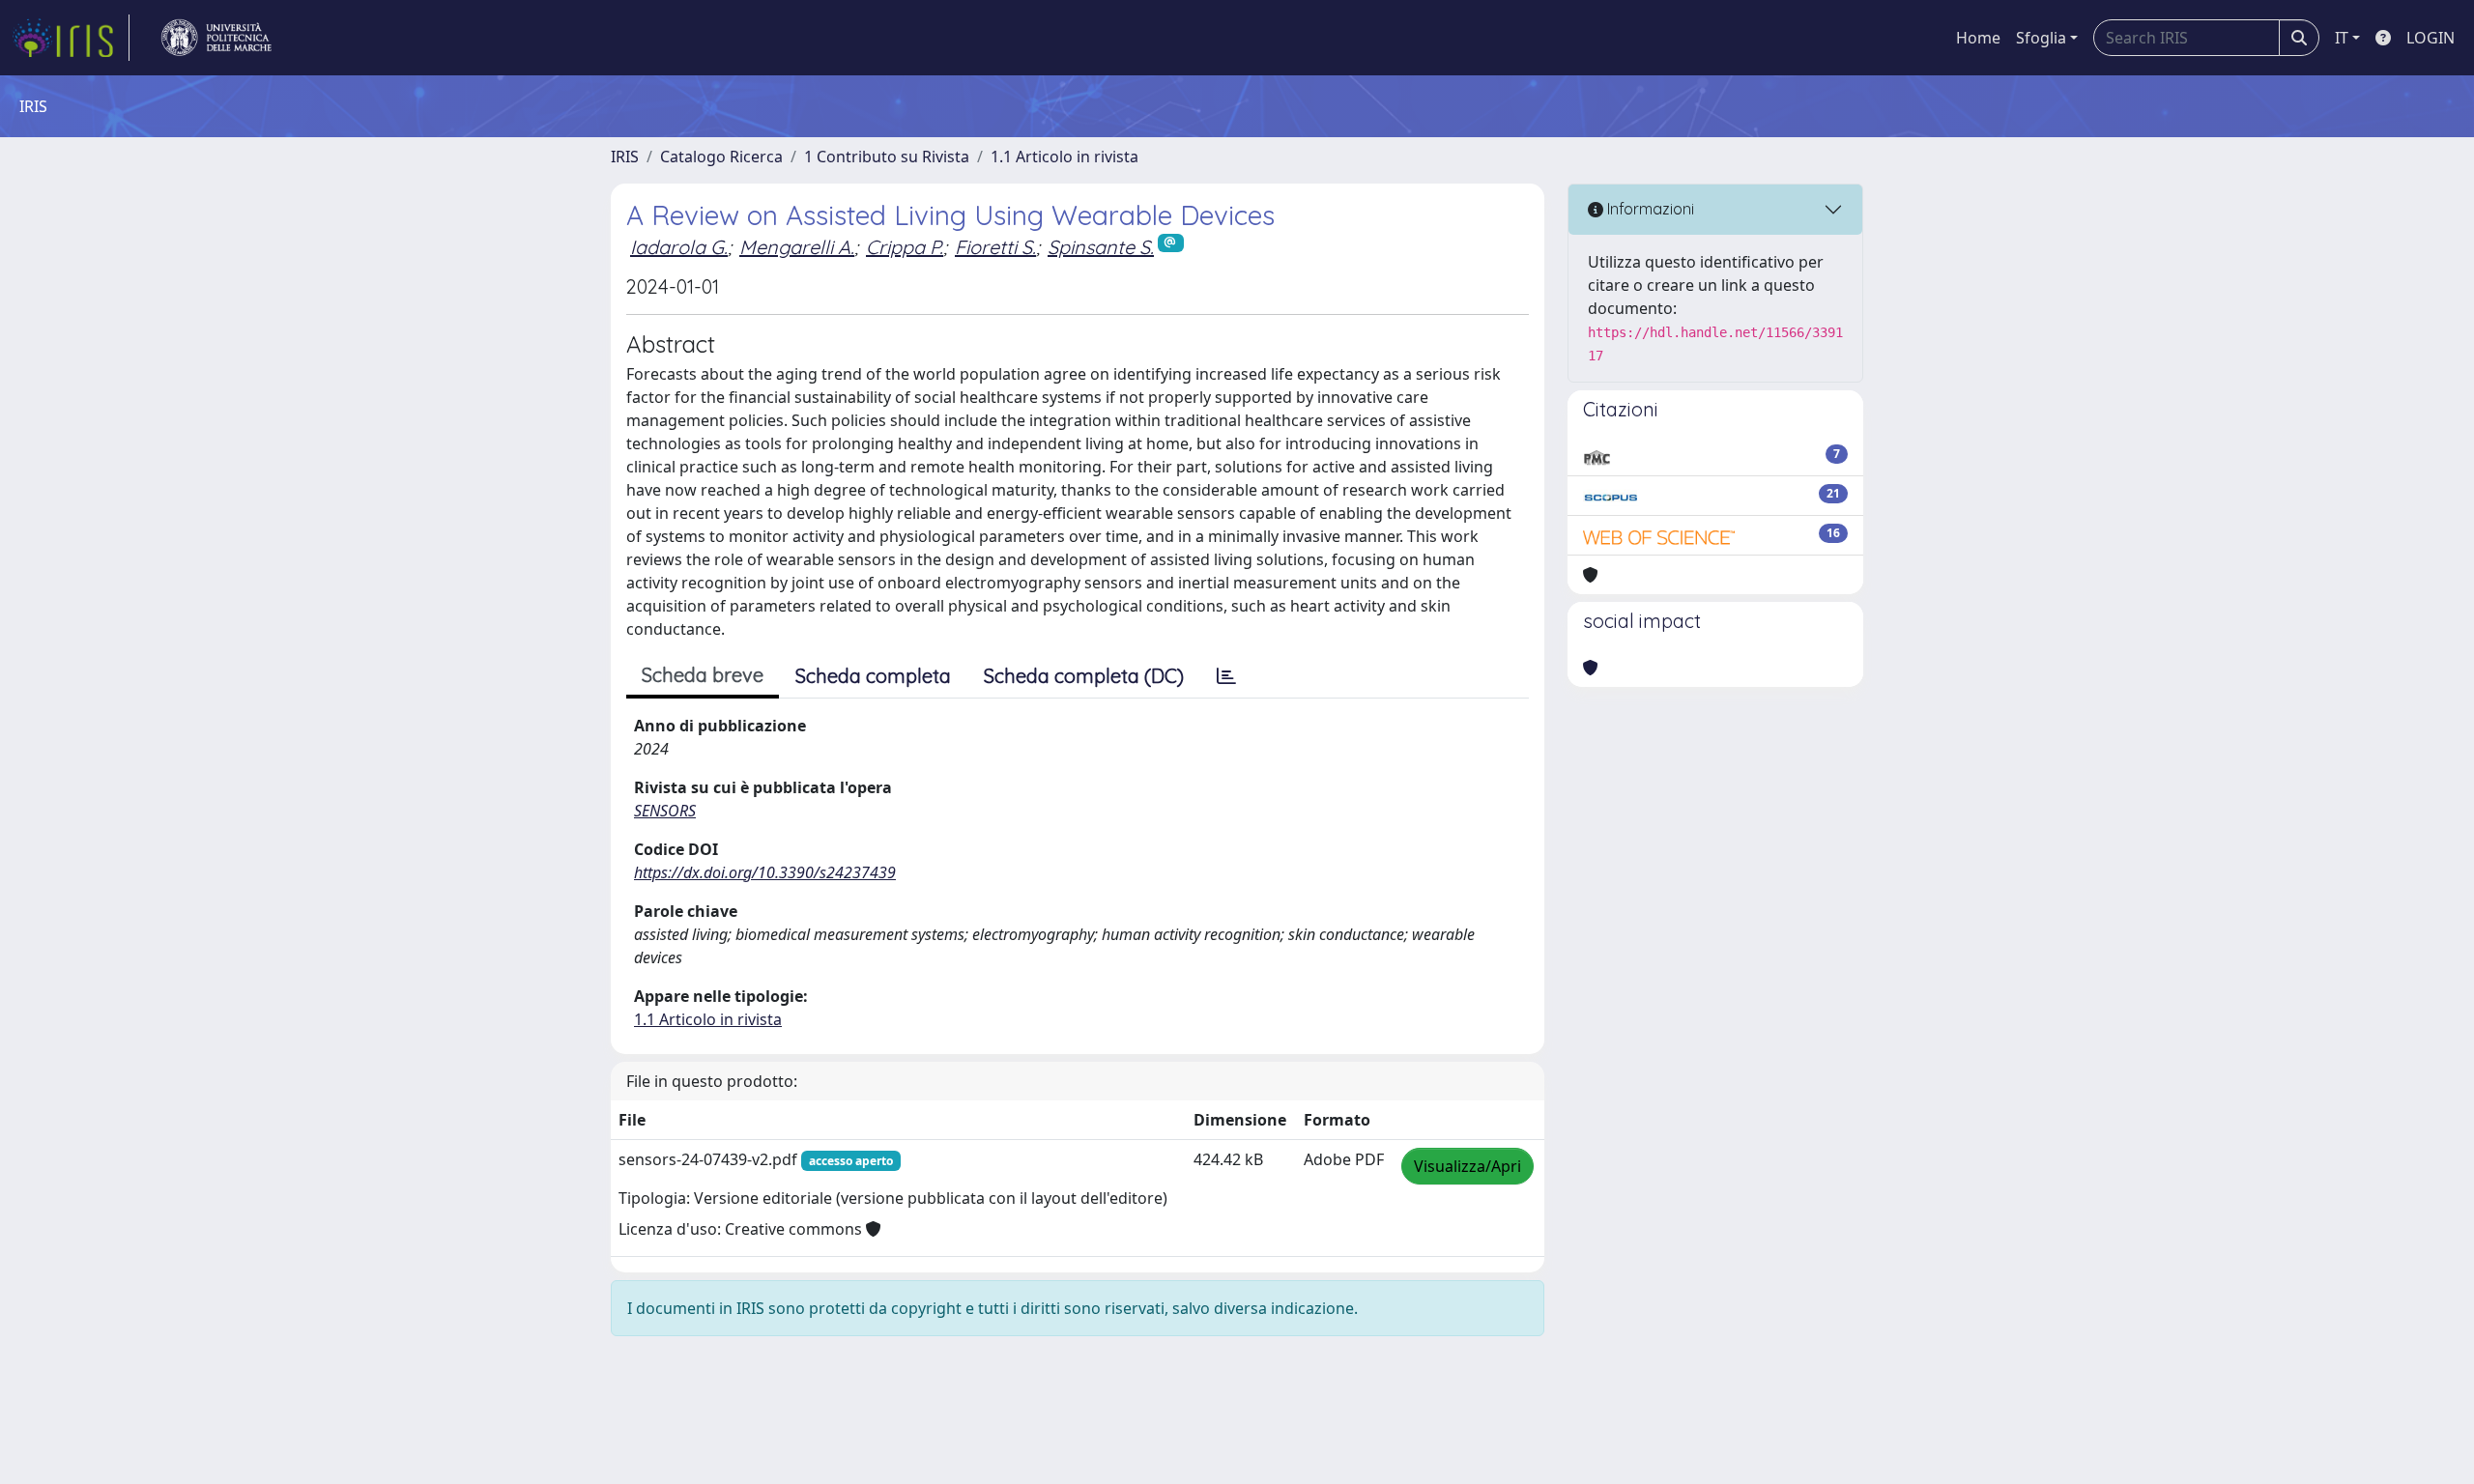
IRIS (625, 157)
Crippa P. (905, 247)
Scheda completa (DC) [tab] (1084, 676)
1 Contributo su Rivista (887, 157)
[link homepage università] (216, 38)
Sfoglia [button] (2041, 38)
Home (1978, 38)
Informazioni (1649, 209)
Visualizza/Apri (1467, 1166)
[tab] (1226, 676)
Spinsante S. (1101, 247)
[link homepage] (71, 38)
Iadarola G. (679, 247)
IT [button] (2342, 38)
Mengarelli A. (797, 247)
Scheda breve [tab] (703, 675)
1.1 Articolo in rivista (1064, 157)
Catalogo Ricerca (721, 157)
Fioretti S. (995, 247)
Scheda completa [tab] (873, 676)
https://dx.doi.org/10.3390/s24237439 (765, 872)
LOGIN (2431, 38)
